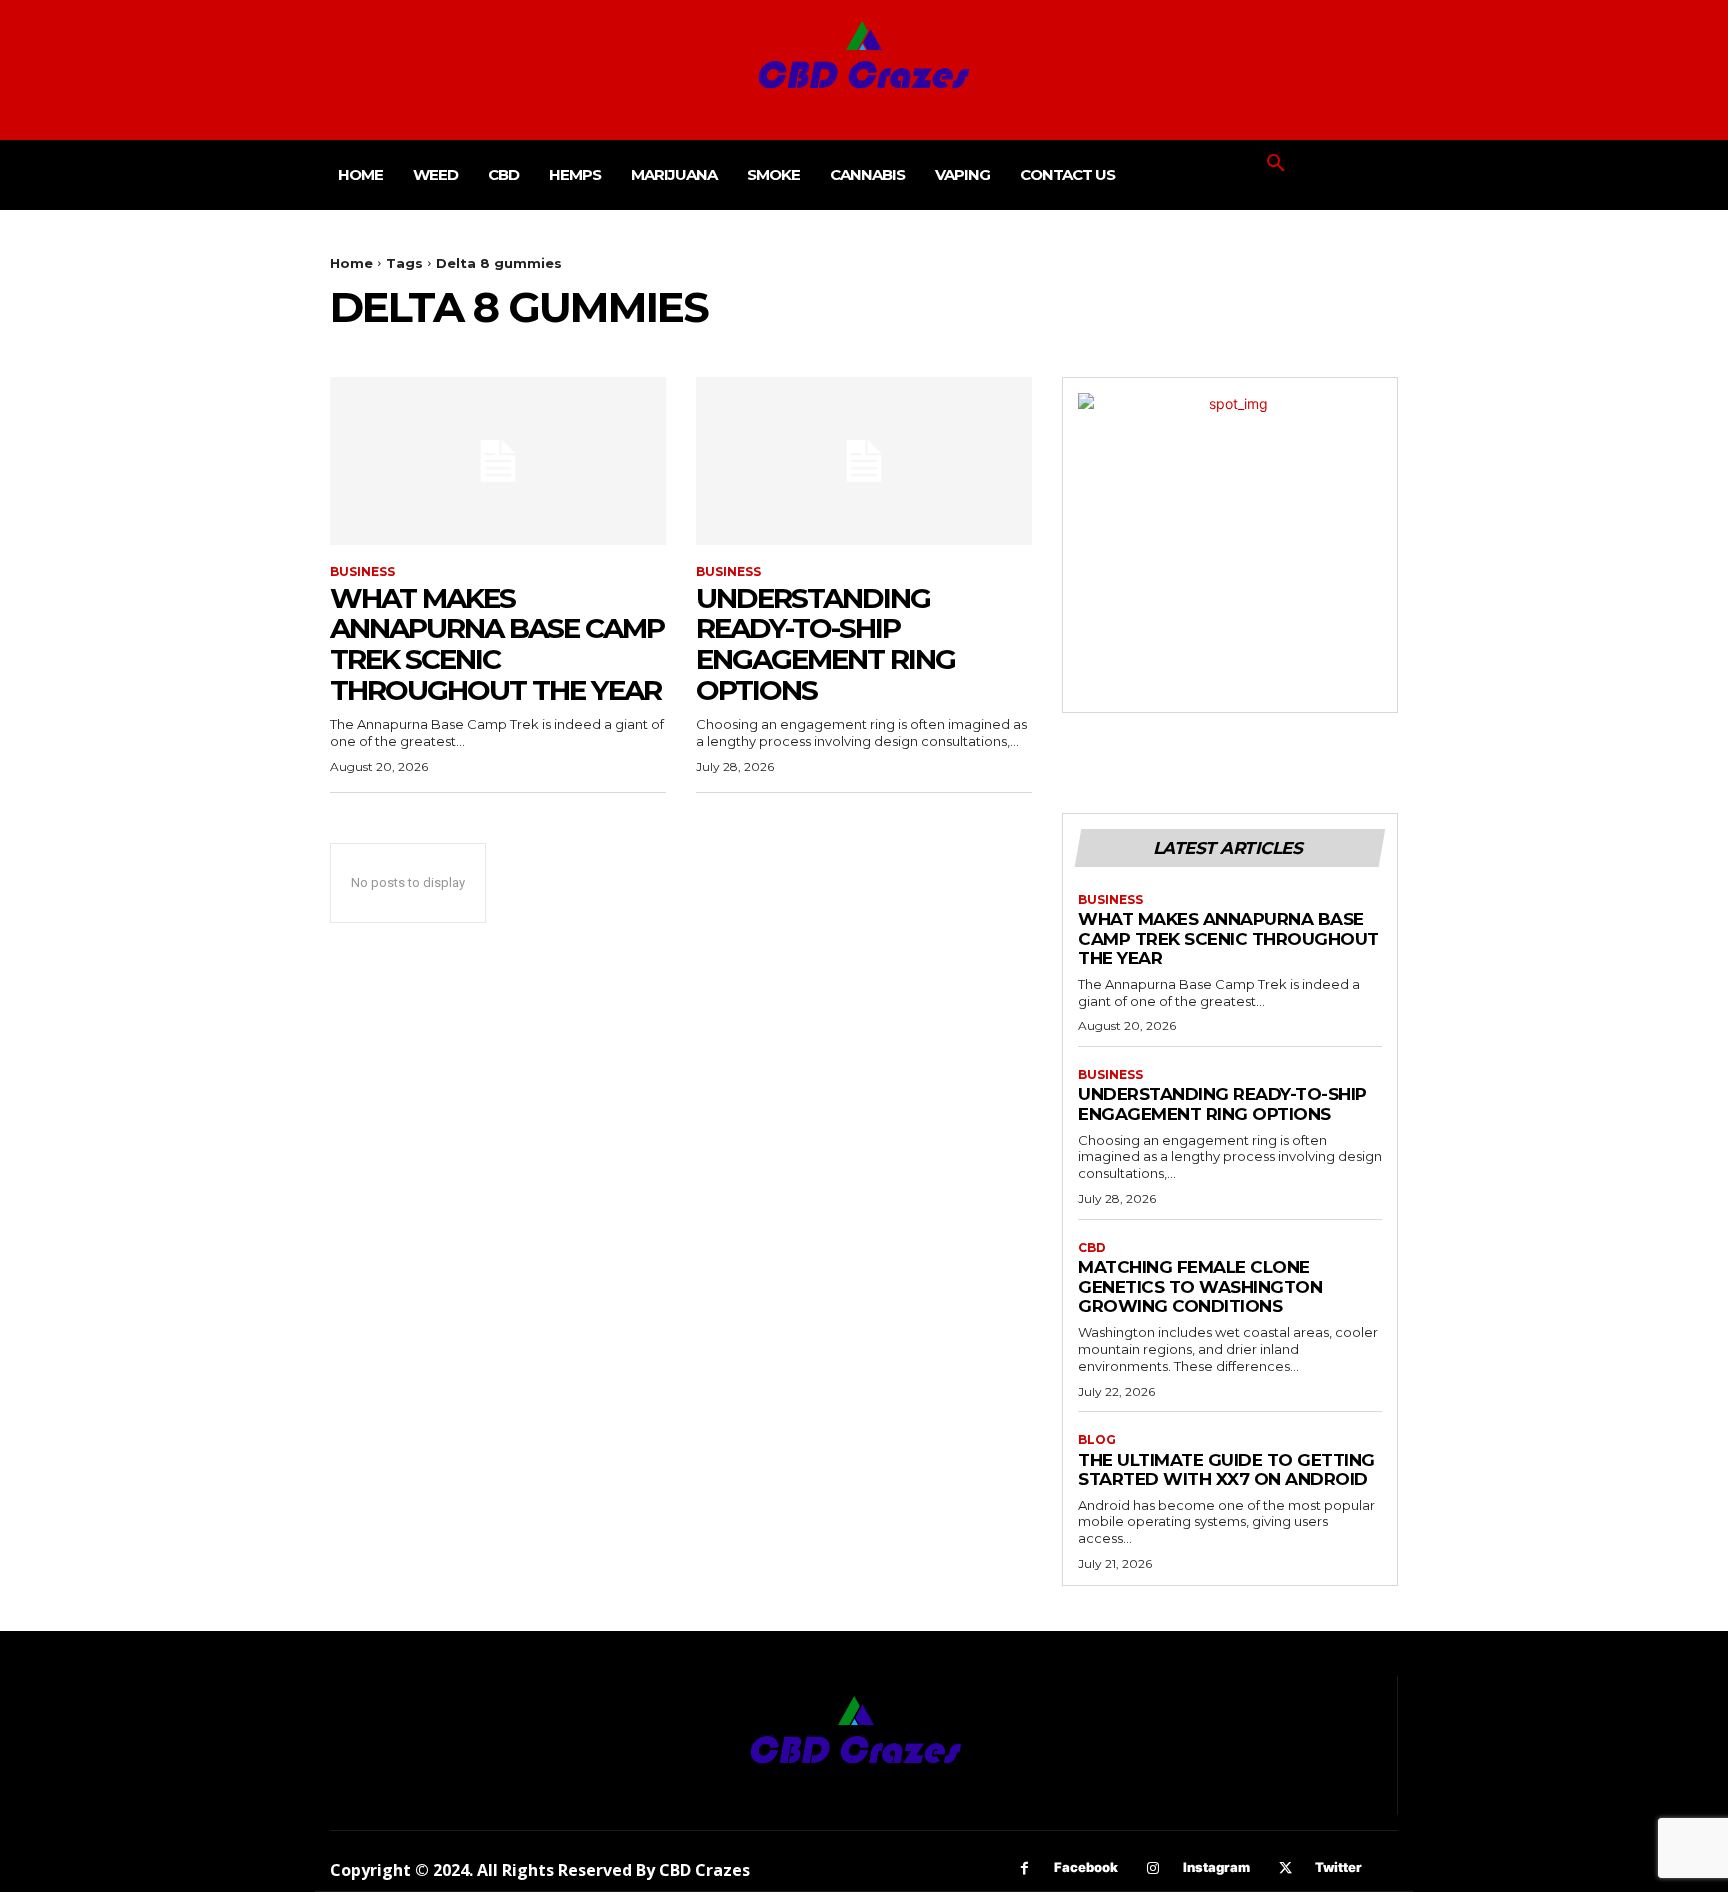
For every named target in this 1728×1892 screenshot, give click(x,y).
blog (1097, 1440)
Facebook (1086, 1867)
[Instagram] (1153, 1868)
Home (351, 263)
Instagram (1216, 1867)
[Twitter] (1285, 1868)
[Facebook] (1024, 1868)
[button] (1276, 164)
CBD (1092, 1248)
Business (362, 572)
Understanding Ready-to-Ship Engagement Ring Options (825, 644)
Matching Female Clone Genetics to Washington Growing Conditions (1200, 1286)
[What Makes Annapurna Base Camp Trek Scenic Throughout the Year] (498, 461)
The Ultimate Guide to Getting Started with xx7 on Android (1226, 1470)
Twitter (1338, 1867)
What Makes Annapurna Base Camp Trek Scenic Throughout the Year (497, 644)
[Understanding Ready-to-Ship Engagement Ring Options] (864, 461)
